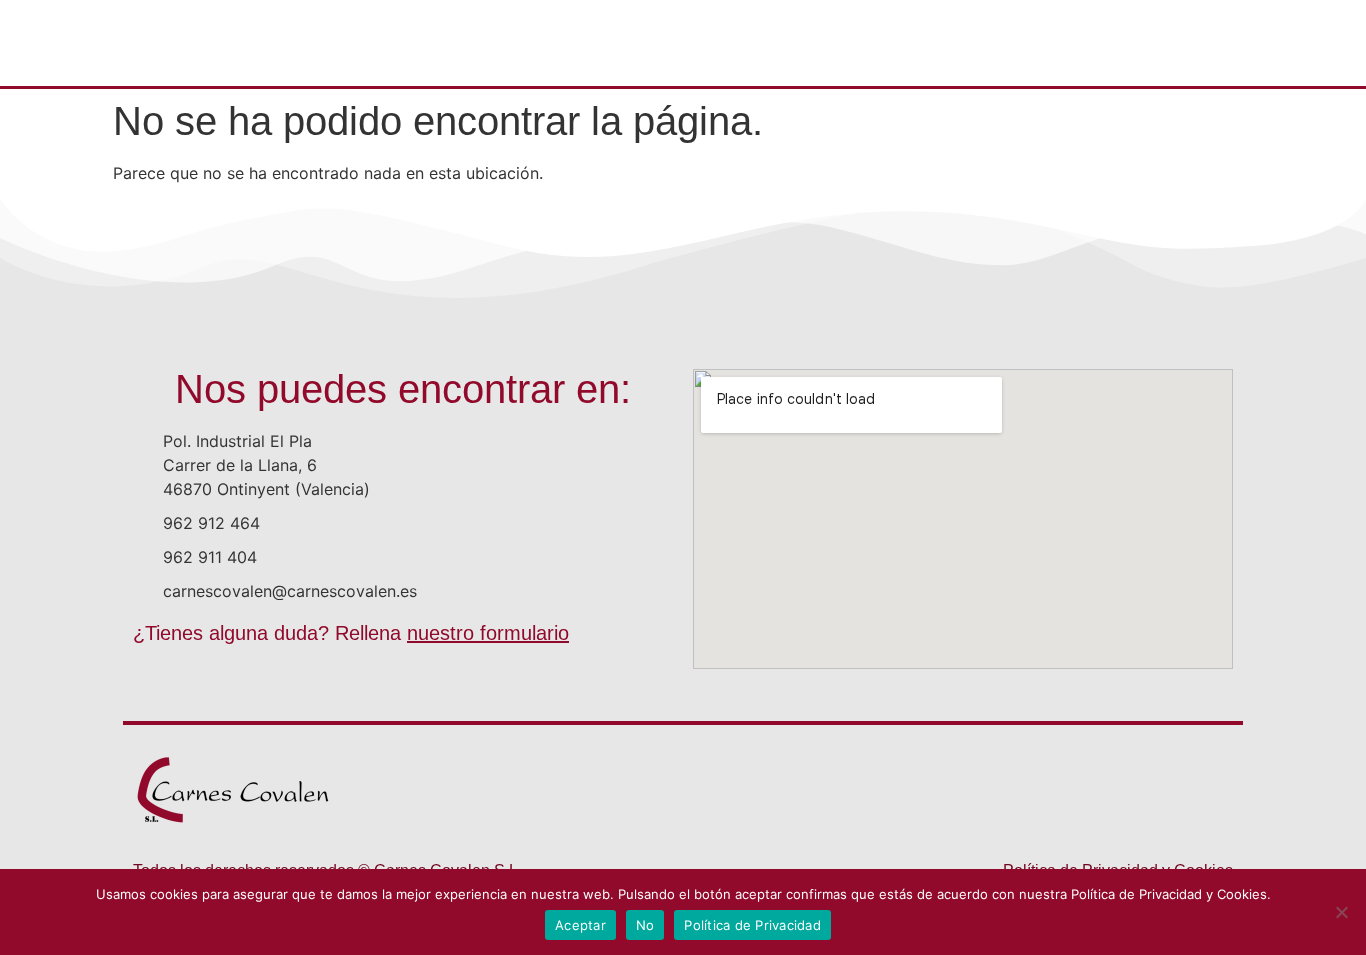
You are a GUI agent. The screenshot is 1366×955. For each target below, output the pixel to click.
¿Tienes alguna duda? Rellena (351, 633)
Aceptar (580, 925)
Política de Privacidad (752, 925)
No (645, 925)
